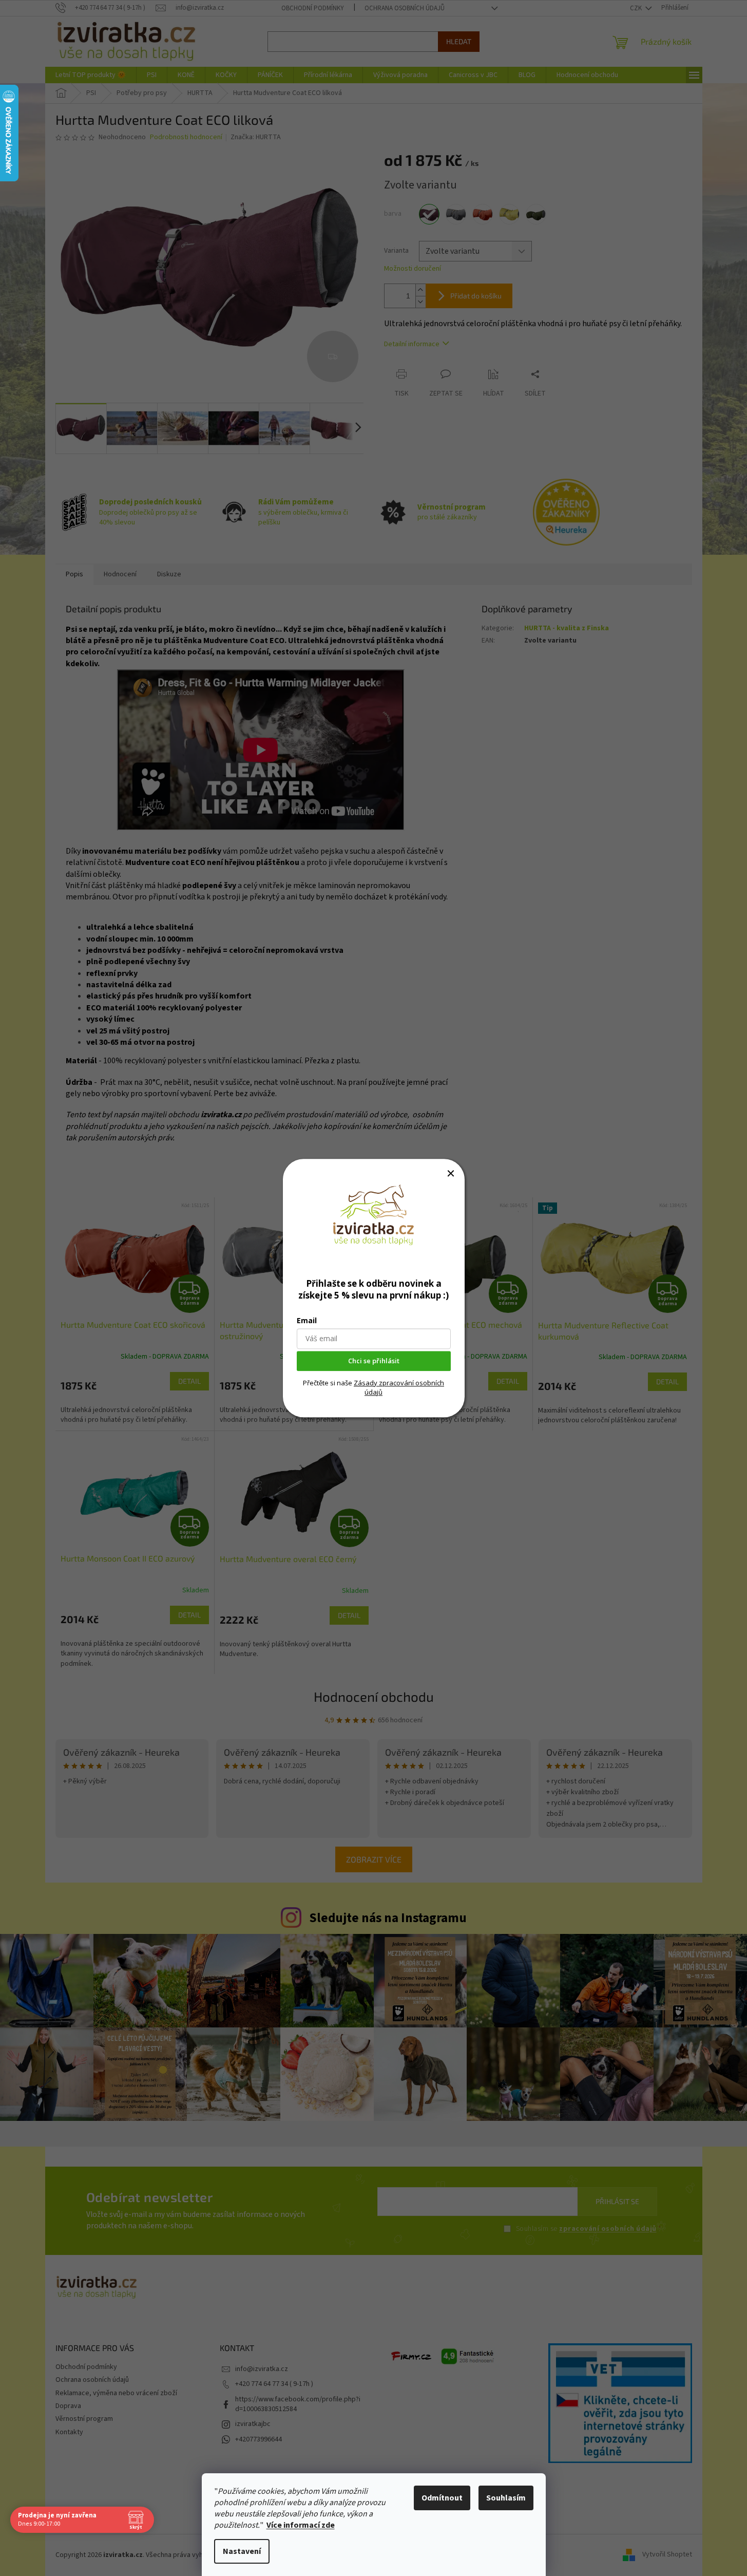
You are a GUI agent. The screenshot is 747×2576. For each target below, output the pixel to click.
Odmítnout (442, 2498)
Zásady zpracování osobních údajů (399, 1387)
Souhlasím (506, 2498)
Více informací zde (301, 2525)
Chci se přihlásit (374, 1361)
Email (307, 1320)
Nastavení (242, 2551)
